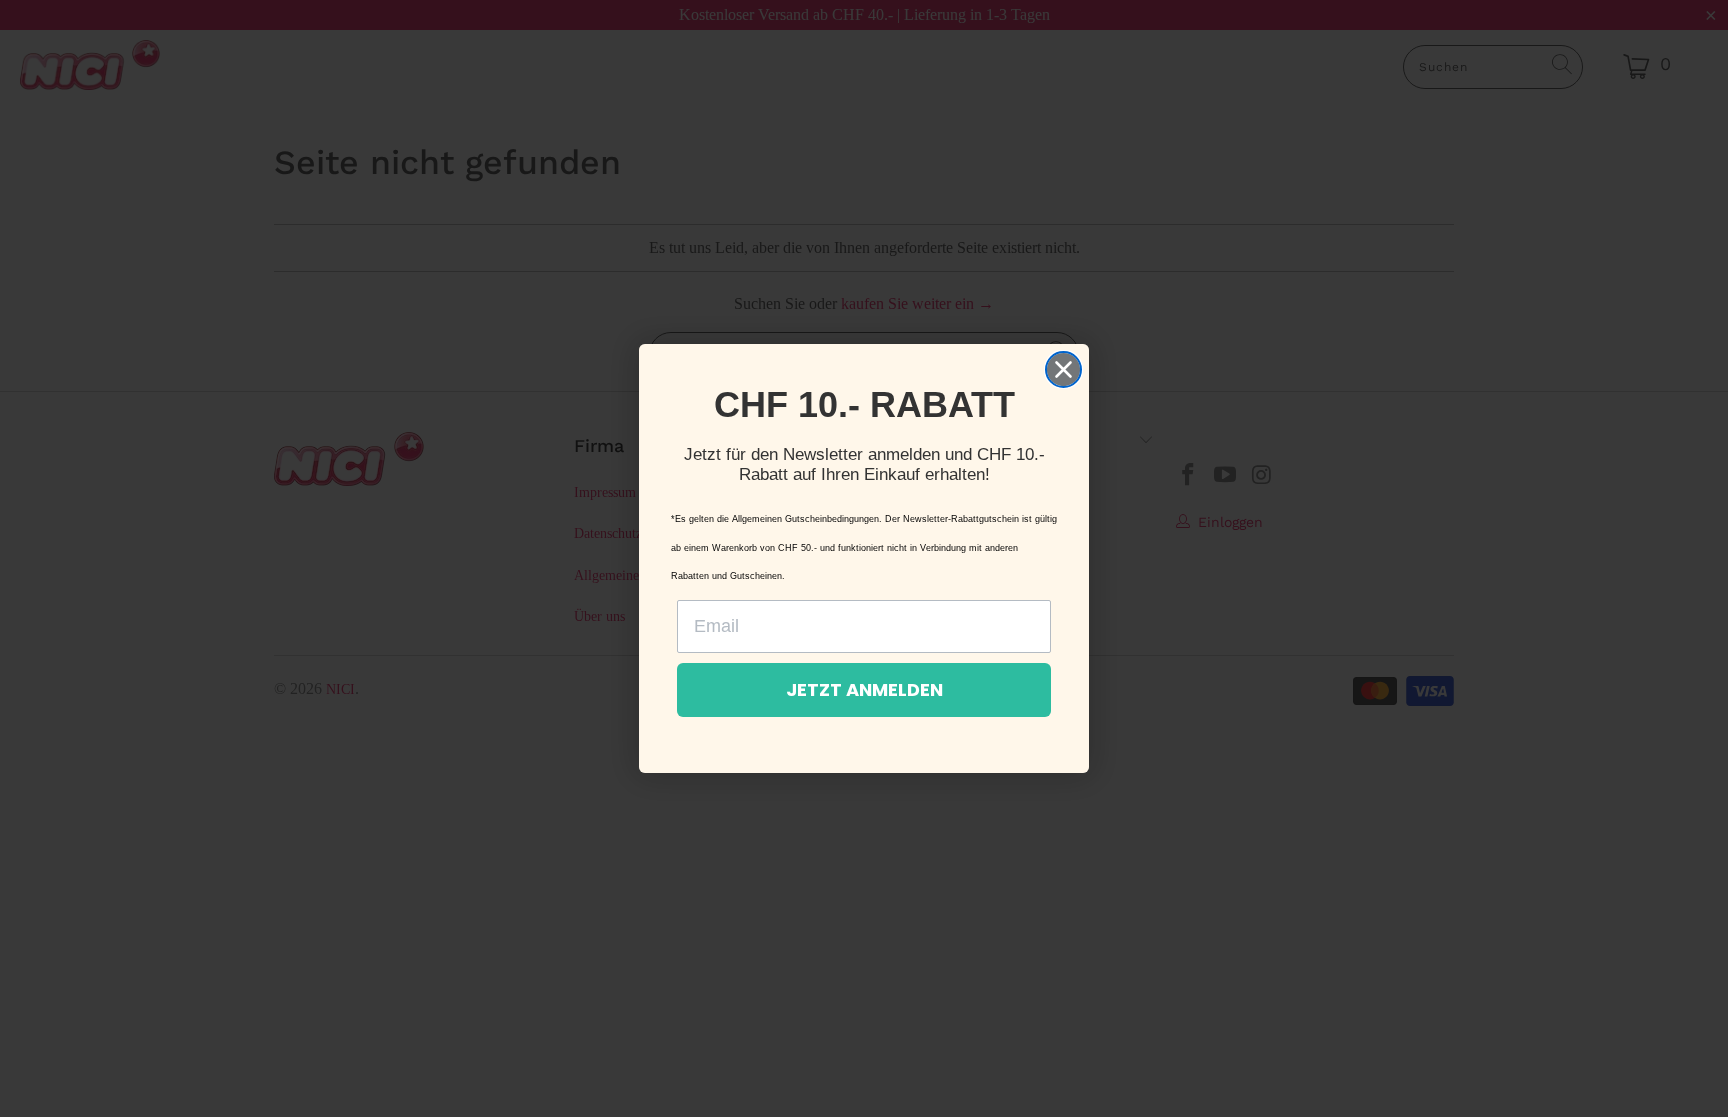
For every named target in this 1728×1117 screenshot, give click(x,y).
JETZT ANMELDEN (864, 689)
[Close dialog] (1063, 369)
